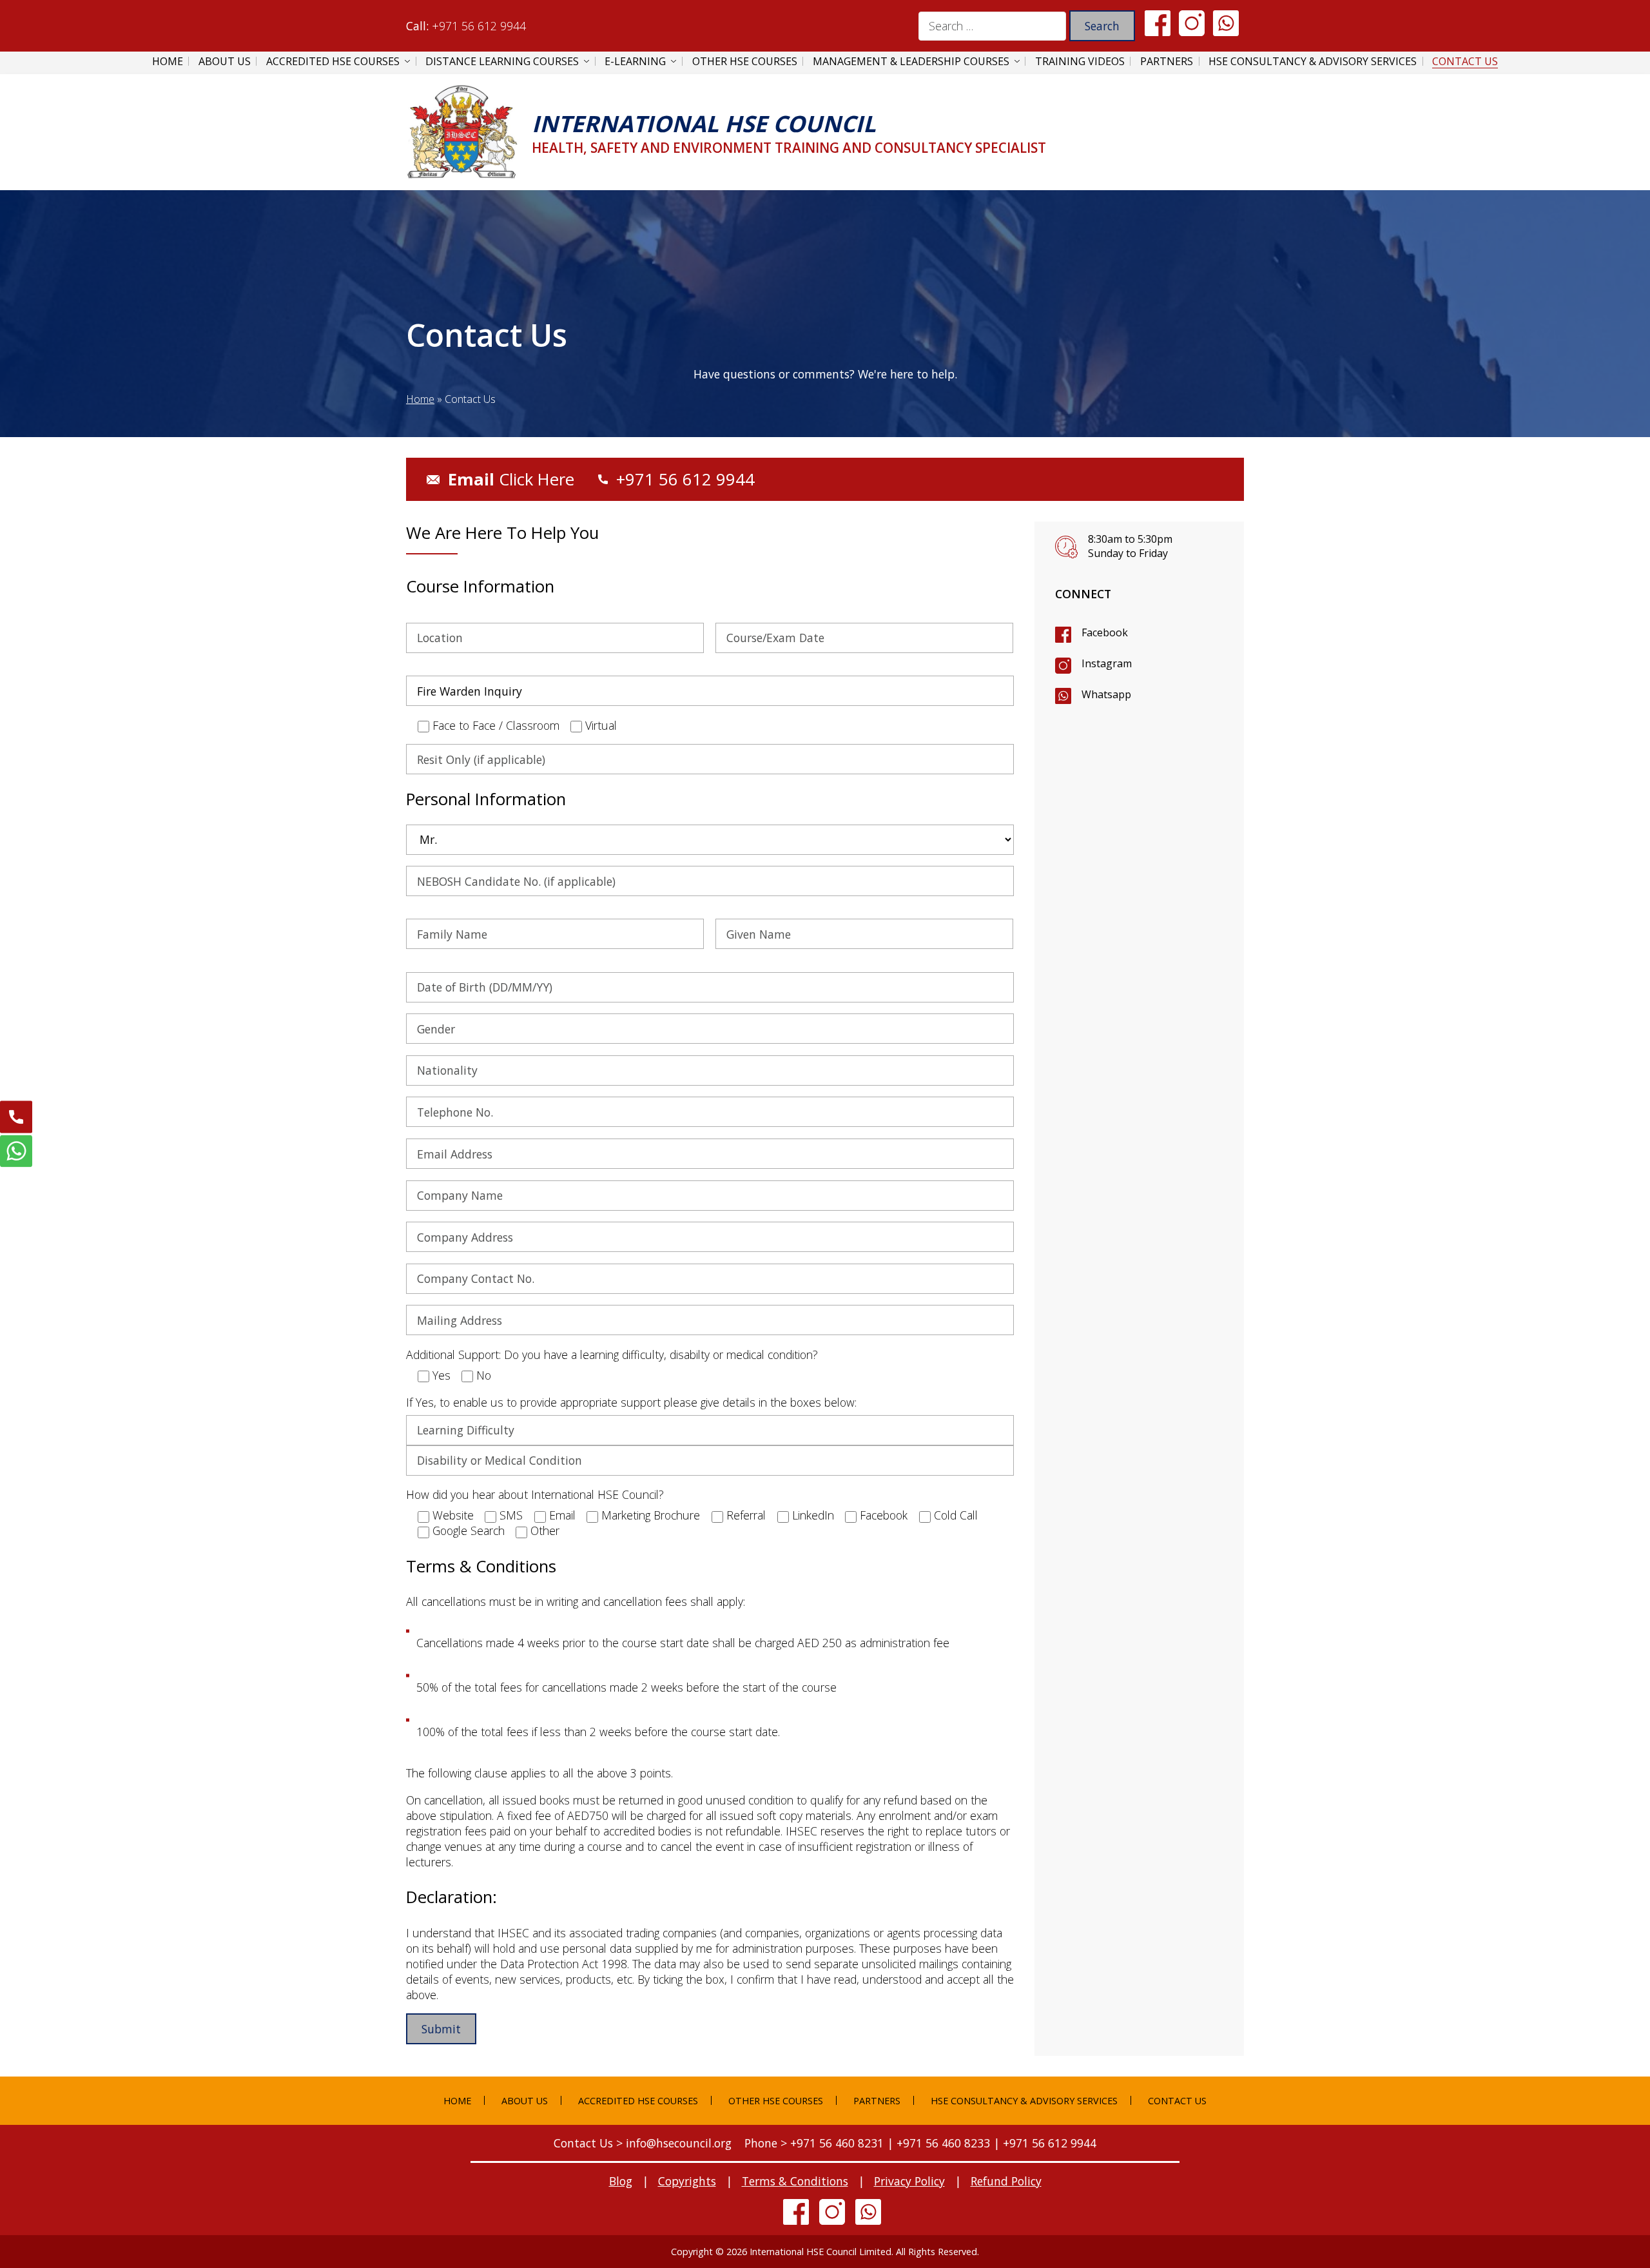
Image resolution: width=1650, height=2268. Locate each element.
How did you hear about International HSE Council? (535, 1494)
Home (168, 61)
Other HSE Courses (745, 61)
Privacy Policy (909, 2181)
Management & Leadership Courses (911, 61)
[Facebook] (1158, 22)
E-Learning (635, 61)
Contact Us (1465, 61)
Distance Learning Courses (502, 61)
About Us (225, 61)
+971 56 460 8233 (943, 2143)
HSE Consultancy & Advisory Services (1313, 61)
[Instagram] (1192, 22)
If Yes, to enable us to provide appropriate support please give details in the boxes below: (631, 1402)
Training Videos (1080, 61)
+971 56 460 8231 (837, 2143)
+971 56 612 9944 (479, 26)
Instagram (1107, 663)
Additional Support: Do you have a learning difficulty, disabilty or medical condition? (612, 1354)
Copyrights (687, 2181)
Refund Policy (1006, 2181)
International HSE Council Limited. (821, 2252)
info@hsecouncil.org (679, 2143)
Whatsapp (1106, 694)
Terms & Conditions (795, 2181)
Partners (1167, 61)
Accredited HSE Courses (333, 61)
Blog (621, 2181)
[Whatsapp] (1226, 22)
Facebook (1105, 632)
